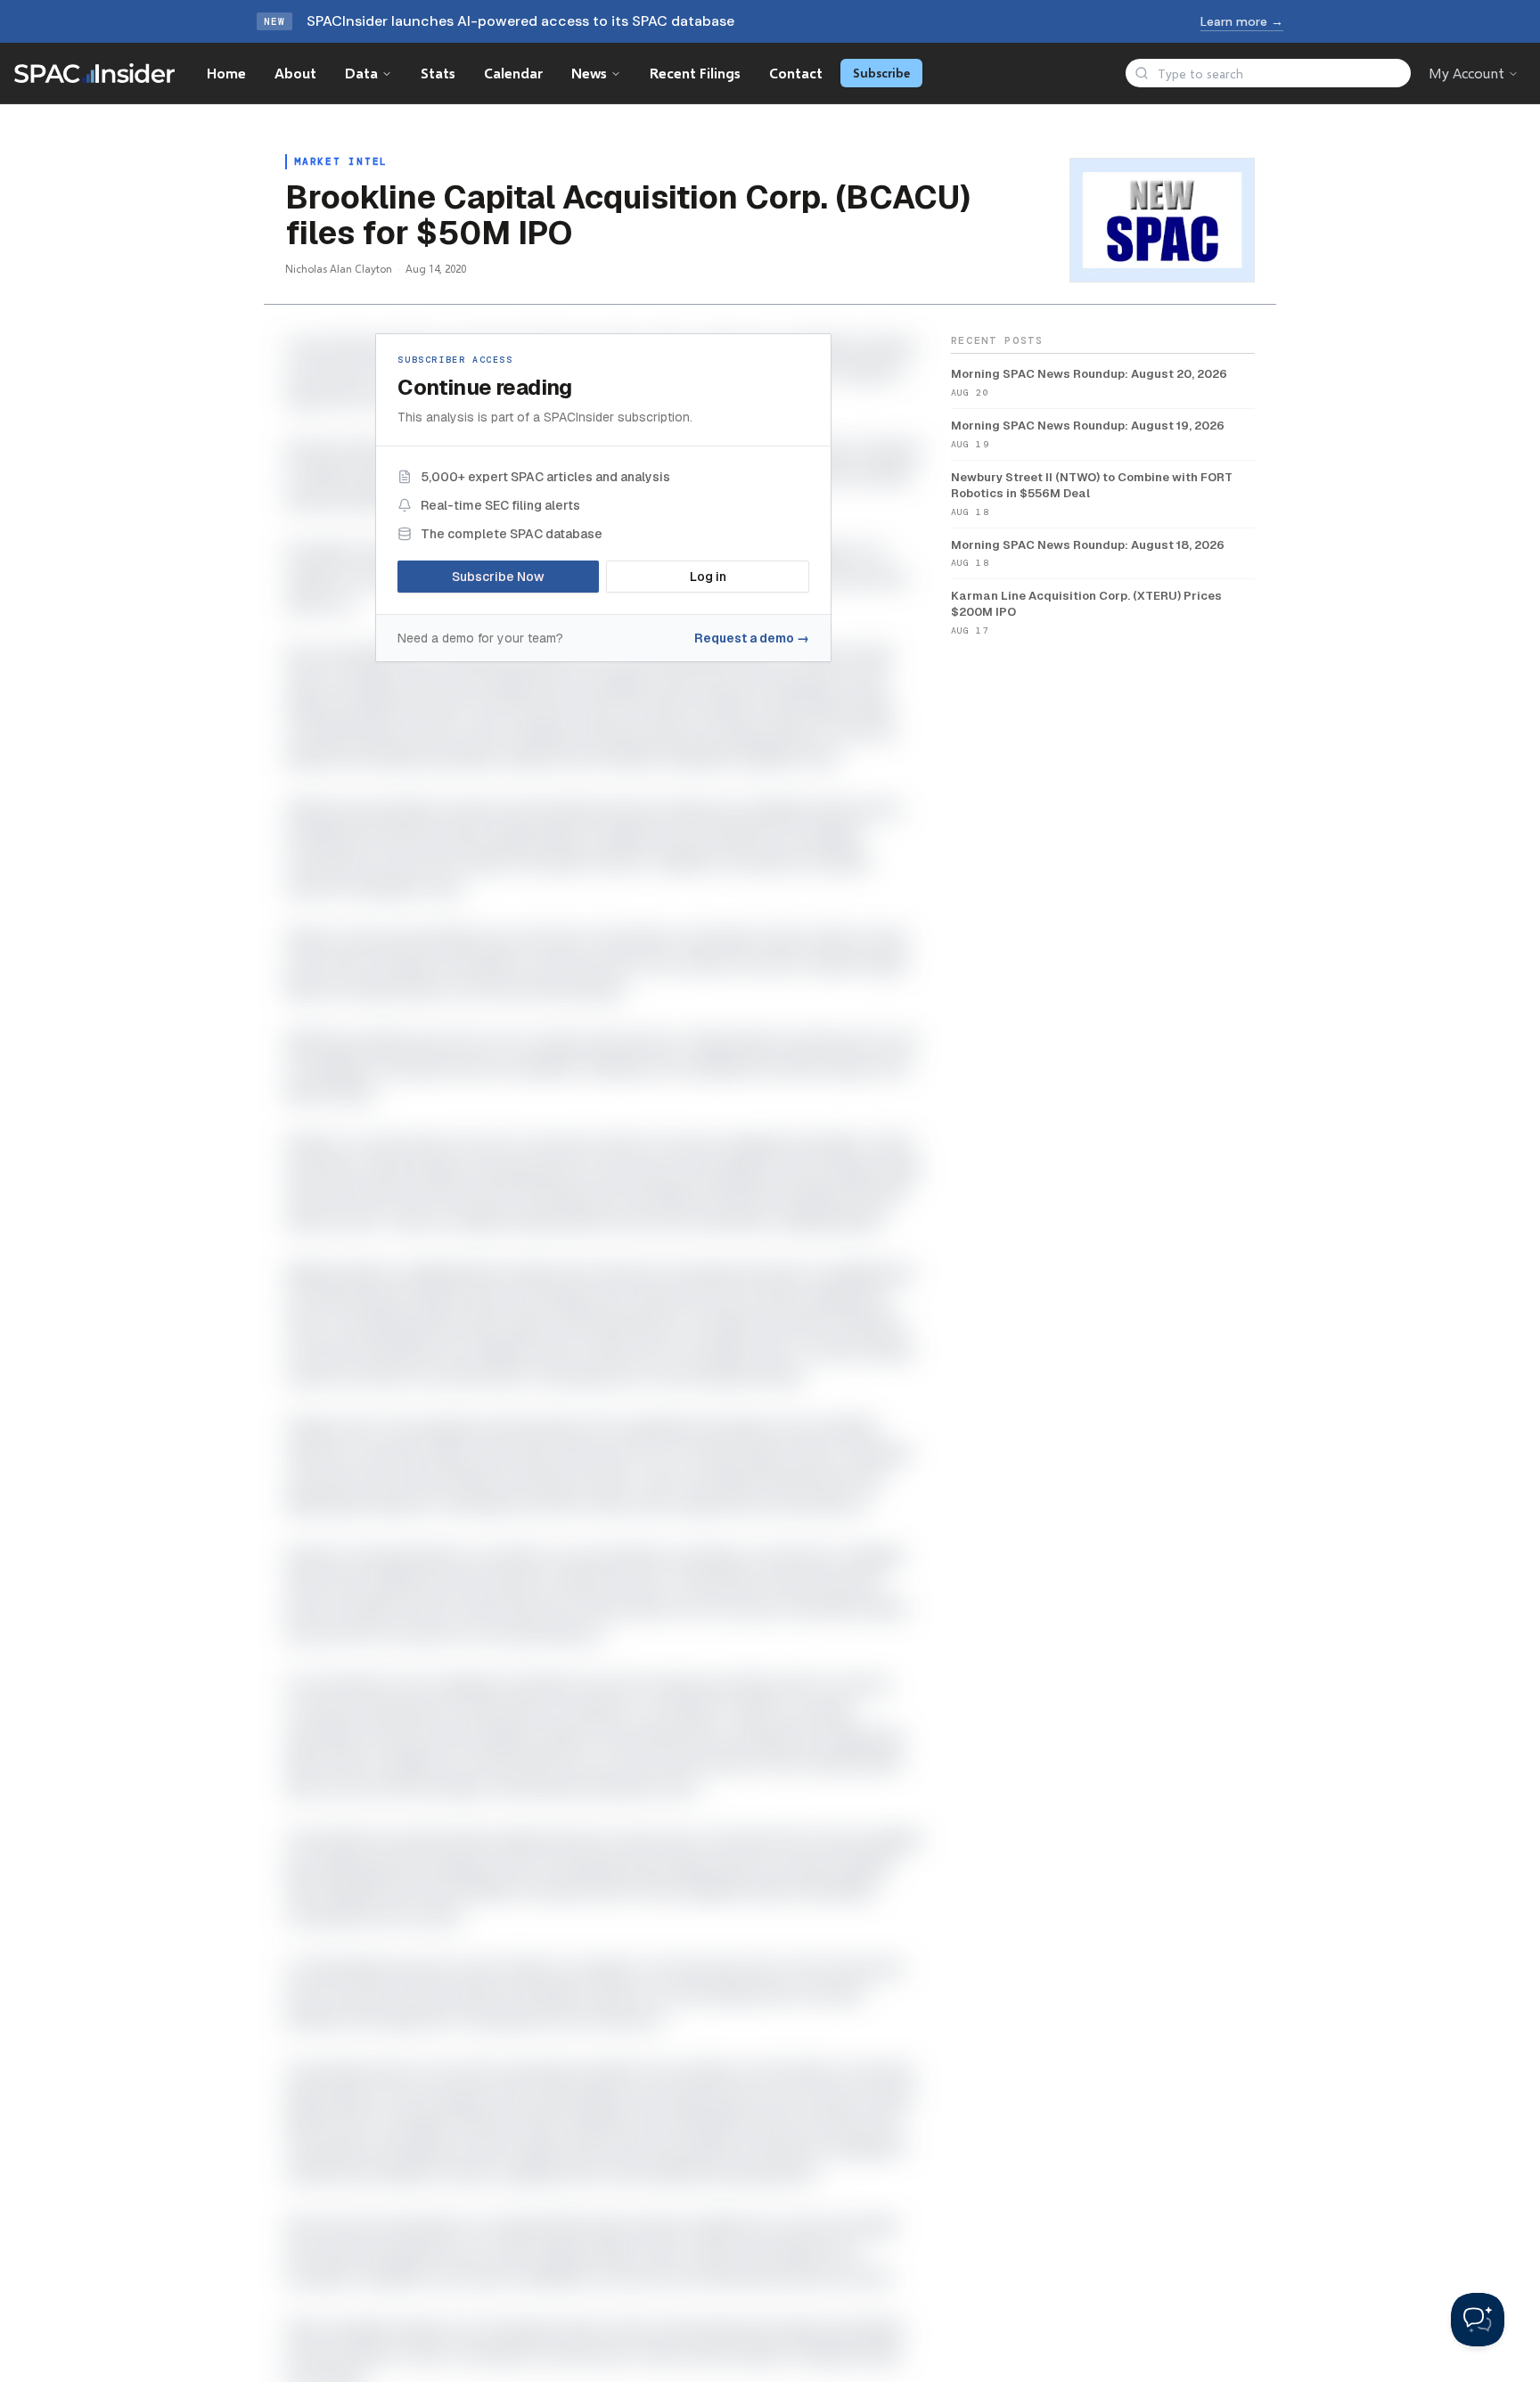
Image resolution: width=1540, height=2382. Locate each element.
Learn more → (1242, 21)
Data (361, 73)
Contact (796, 73)
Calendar (513, 73)
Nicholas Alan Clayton (339, 269)
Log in (708, 577)
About (295, 73)
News (589, 73)
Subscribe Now (498, 577)
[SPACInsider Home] (94, 73)
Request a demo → (752, 638)
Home (226, 73)
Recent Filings (695, 73)
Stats (438, 73)
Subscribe (881, 73)
